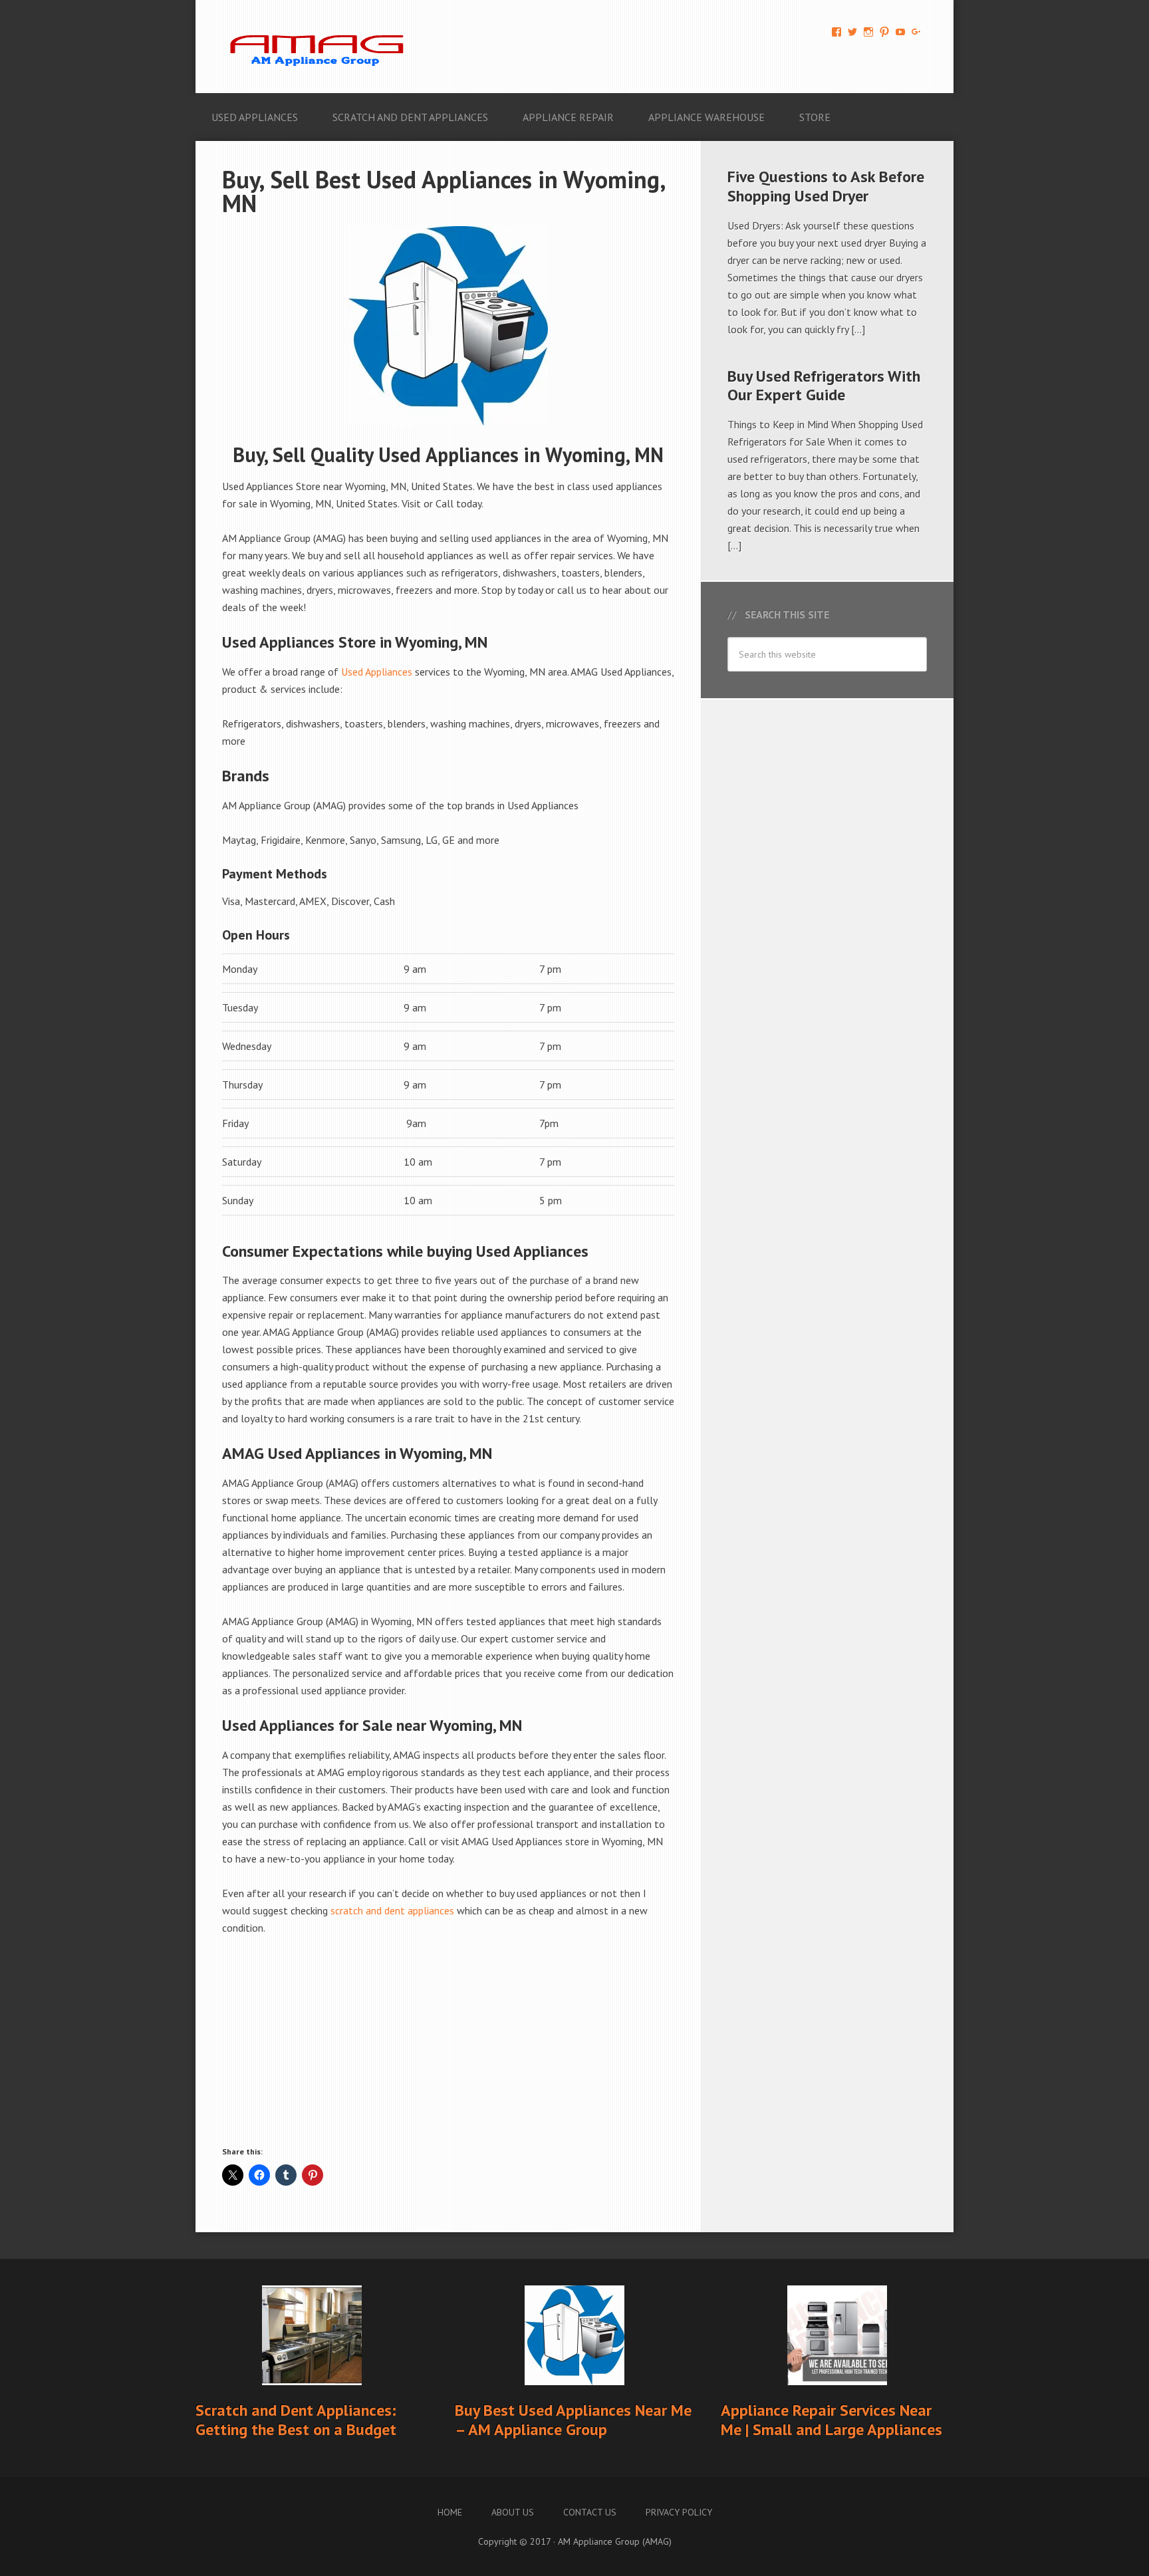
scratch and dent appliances (392, 1910)
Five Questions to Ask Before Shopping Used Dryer (826, 186)
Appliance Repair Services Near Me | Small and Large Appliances (831, 2420)
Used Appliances (377, 672)
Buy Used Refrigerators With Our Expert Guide (824, 386)
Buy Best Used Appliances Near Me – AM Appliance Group (573, 2420)
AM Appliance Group (322, 47)
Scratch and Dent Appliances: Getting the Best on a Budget (296, 2420)
